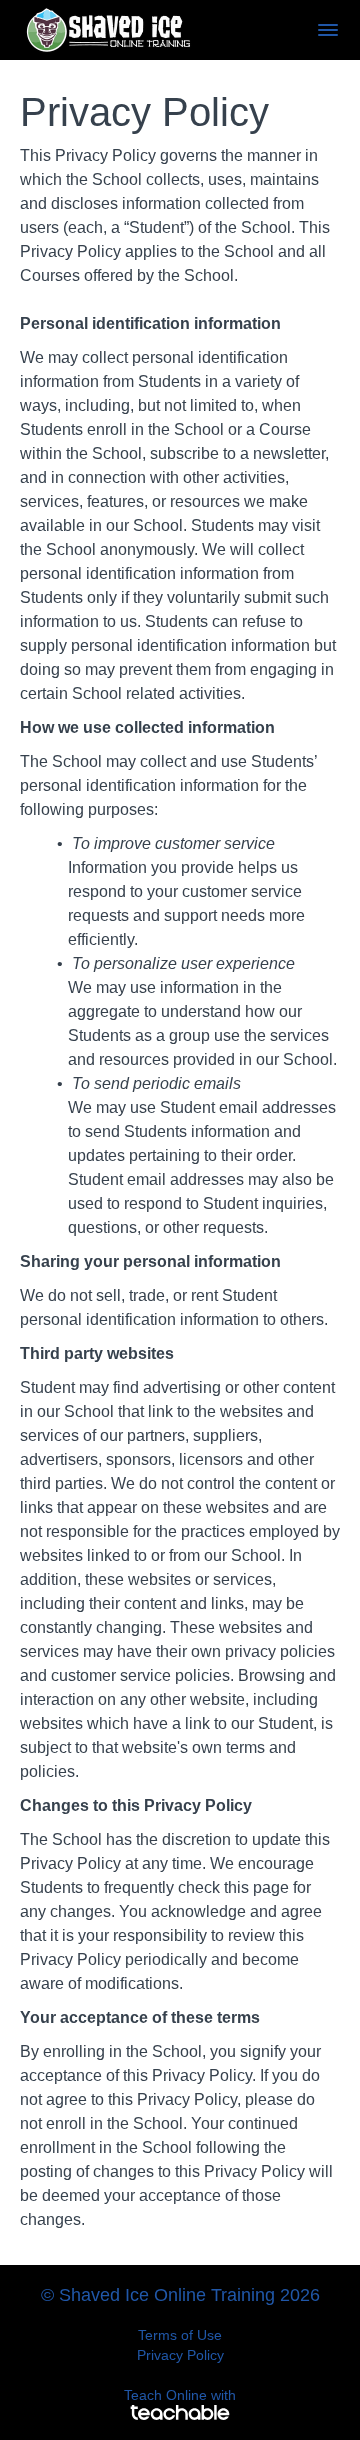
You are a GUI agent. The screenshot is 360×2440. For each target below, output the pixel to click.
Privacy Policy (180, 2355)
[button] (328, 30)
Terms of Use (180, 2335)
